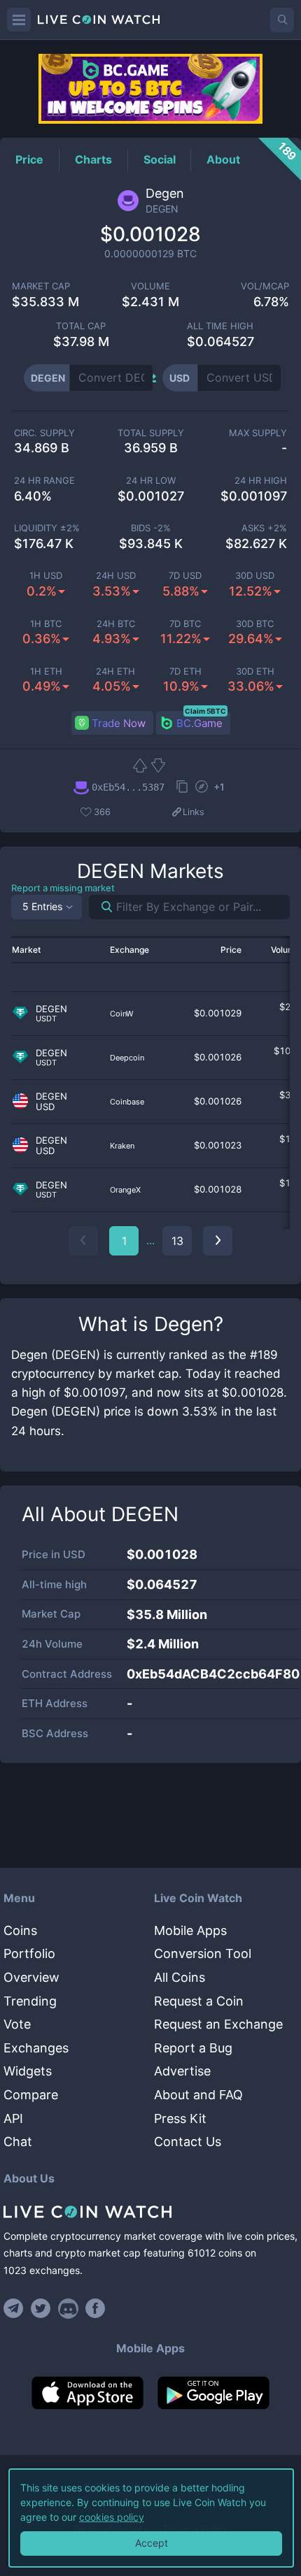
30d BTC (255, 624)
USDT (46, 1019)
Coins (20, 1930)
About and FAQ (198, 2095)
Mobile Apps (190, 1930)
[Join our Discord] (68, 2308)
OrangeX (125, 1190)
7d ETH (185, 671)
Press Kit (180, 2118)
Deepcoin (127, 1058)
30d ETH (255, 671)
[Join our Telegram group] (15, 2308)
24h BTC (116, 624)
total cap (81, 326)
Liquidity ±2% (47, 528)
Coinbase (127, 1102)
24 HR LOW (151, 481)
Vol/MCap (265, 286)
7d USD (185, 576)
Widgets (28, 2071)
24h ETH (115, 671)
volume (150, 286)
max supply (258, 433)
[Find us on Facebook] (96, 2308)
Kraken (122, 1146)
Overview (31, 1977)
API (13, 2118)
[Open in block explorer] (202, 788)
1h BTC (46, 624)
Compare (31, 2095)
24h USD (116, 576)
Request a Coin (199, 2001)
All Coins (180, 1977)
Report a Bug (193, 2048)
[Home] (150, 2212)
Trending (30, 2001)
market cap (41, 286)
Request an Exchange (218, 2024)
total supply (151, 433)
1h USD (46, 576)
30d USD (255, 576)
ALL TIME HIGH (220, 326)
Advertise (182, 2071)
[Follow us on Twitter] (41, 2308)
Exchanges (36, 2048)
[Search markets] (101, 907)
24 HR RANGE (44, 481)
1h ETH (46, 671)
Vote (17, 2024)
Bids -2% (151, 528)
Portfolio (29, 1953)
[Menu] (19, 20)
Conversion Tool (203, 1953)
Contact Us (188, 2142)
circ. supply (44, 433)
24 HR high (261, 481)
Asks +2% (264, 528)
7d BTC (185, 624)
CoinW (121, 1014)
